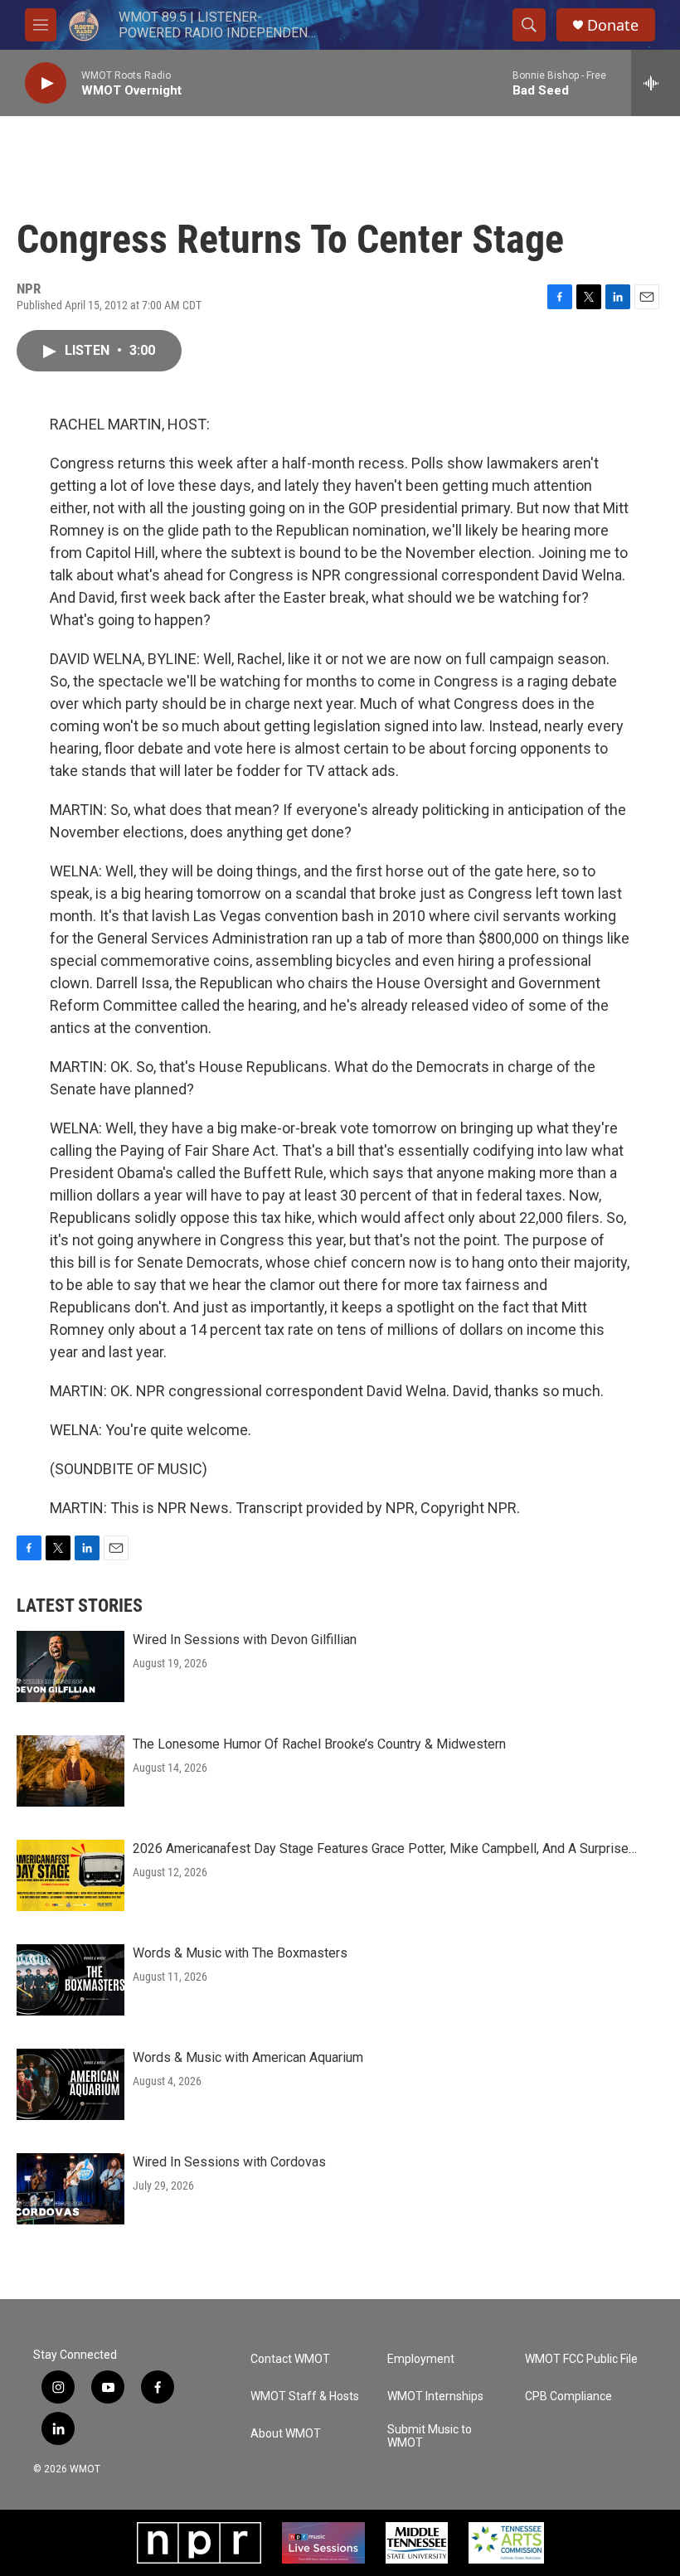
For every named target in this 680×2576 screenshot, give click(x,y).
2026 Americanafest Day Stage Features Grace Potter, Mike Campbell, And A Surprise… (385, 1848)
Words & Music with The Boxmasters (240, 1953)
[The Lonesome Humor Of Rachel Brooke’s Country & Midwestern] (70, 1771)
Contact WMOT (290, 2359)
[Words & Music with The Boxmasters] (70, 1980)
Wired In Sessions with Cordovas (229, 2162)
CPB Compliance (568, 2397)
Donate (613, 25)
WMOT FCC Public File (581, 2359)
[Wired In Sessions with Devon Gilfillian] (70, 1666)
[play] (46, 83)
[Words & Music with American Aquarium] (70, 2084)
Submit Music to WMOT (430, 2436)
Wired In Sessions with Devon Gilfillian (245, 1640)
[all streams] (656, 83)
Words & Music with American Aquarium (248, 2057)
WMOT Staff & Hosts (305, 2397)
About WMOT (286, 2434)
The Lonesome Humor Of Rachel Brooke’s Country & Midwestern (319, 1744)
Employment (421, 2359)
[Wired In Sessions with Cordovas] (70, 2189)
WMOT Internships (435, 2397)
